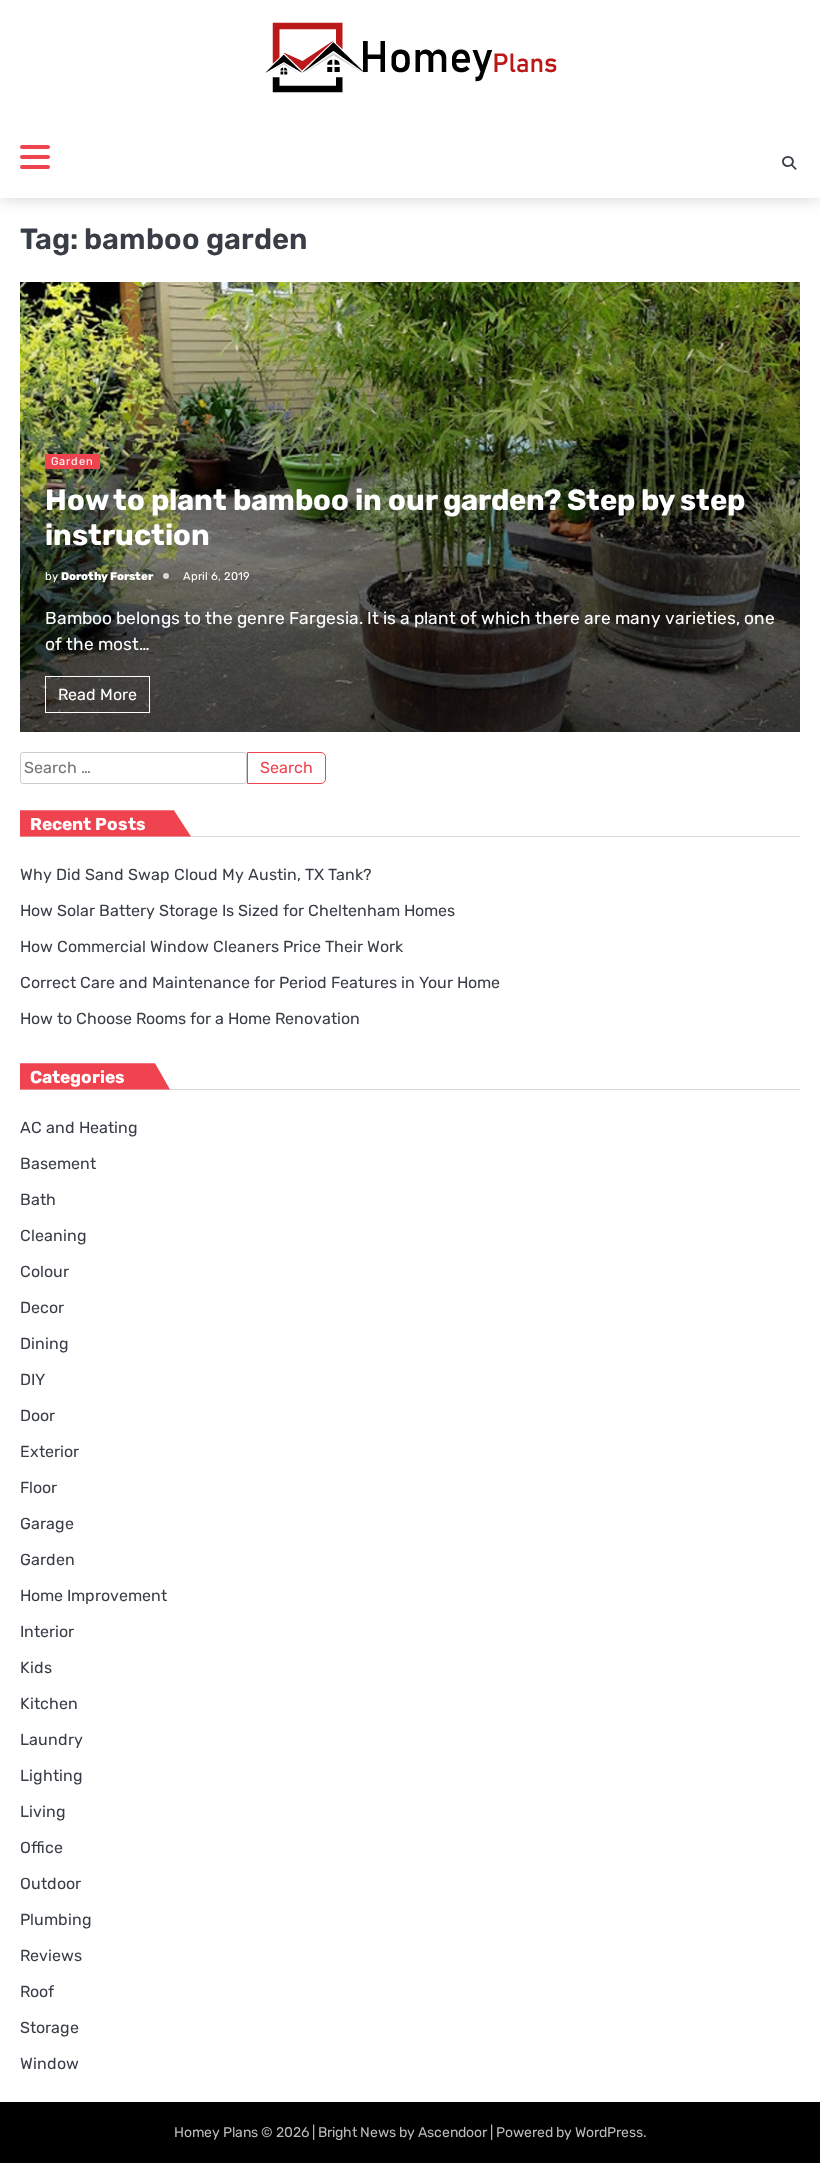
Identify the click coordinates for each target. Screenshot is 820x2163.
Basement (58, 1163)
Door (37, 1415)
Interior (47, 1631)
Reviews (51, 1955)
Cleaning (53, 1235)
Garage (47, 1523)
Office (41, 1847)
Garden (72, 461)
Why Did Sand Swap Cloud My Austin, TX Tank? (196, 874)
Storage (49, 2027)
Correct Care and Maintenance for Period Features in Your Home (260, 982)
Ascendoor (452, 2132)
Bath (38, 1199)
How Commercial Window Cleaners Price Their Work (211, 946)
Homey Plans (216, 2132)
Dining (44, 1343)
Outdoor (50, 1883)
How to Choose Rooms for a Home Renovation (190, 1018)
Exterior (49, 1451)
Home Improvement (93, 1595)
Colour (44, 1271)
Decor (42, 1307)
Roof (37, 1991)
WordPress (609, 2132)
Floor (38, 1487)
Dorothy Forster (107, 576)
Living (43, 1811)
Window (49, 2063)
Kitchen (49, 1703)
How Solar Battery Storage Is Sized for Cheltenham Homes (237, 910)
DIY (32, 1379)
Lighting (51, 1775)
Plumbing (56, 1919)
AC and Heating (79, 1127)
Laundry (51, 1739)
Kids (36, 1667)
